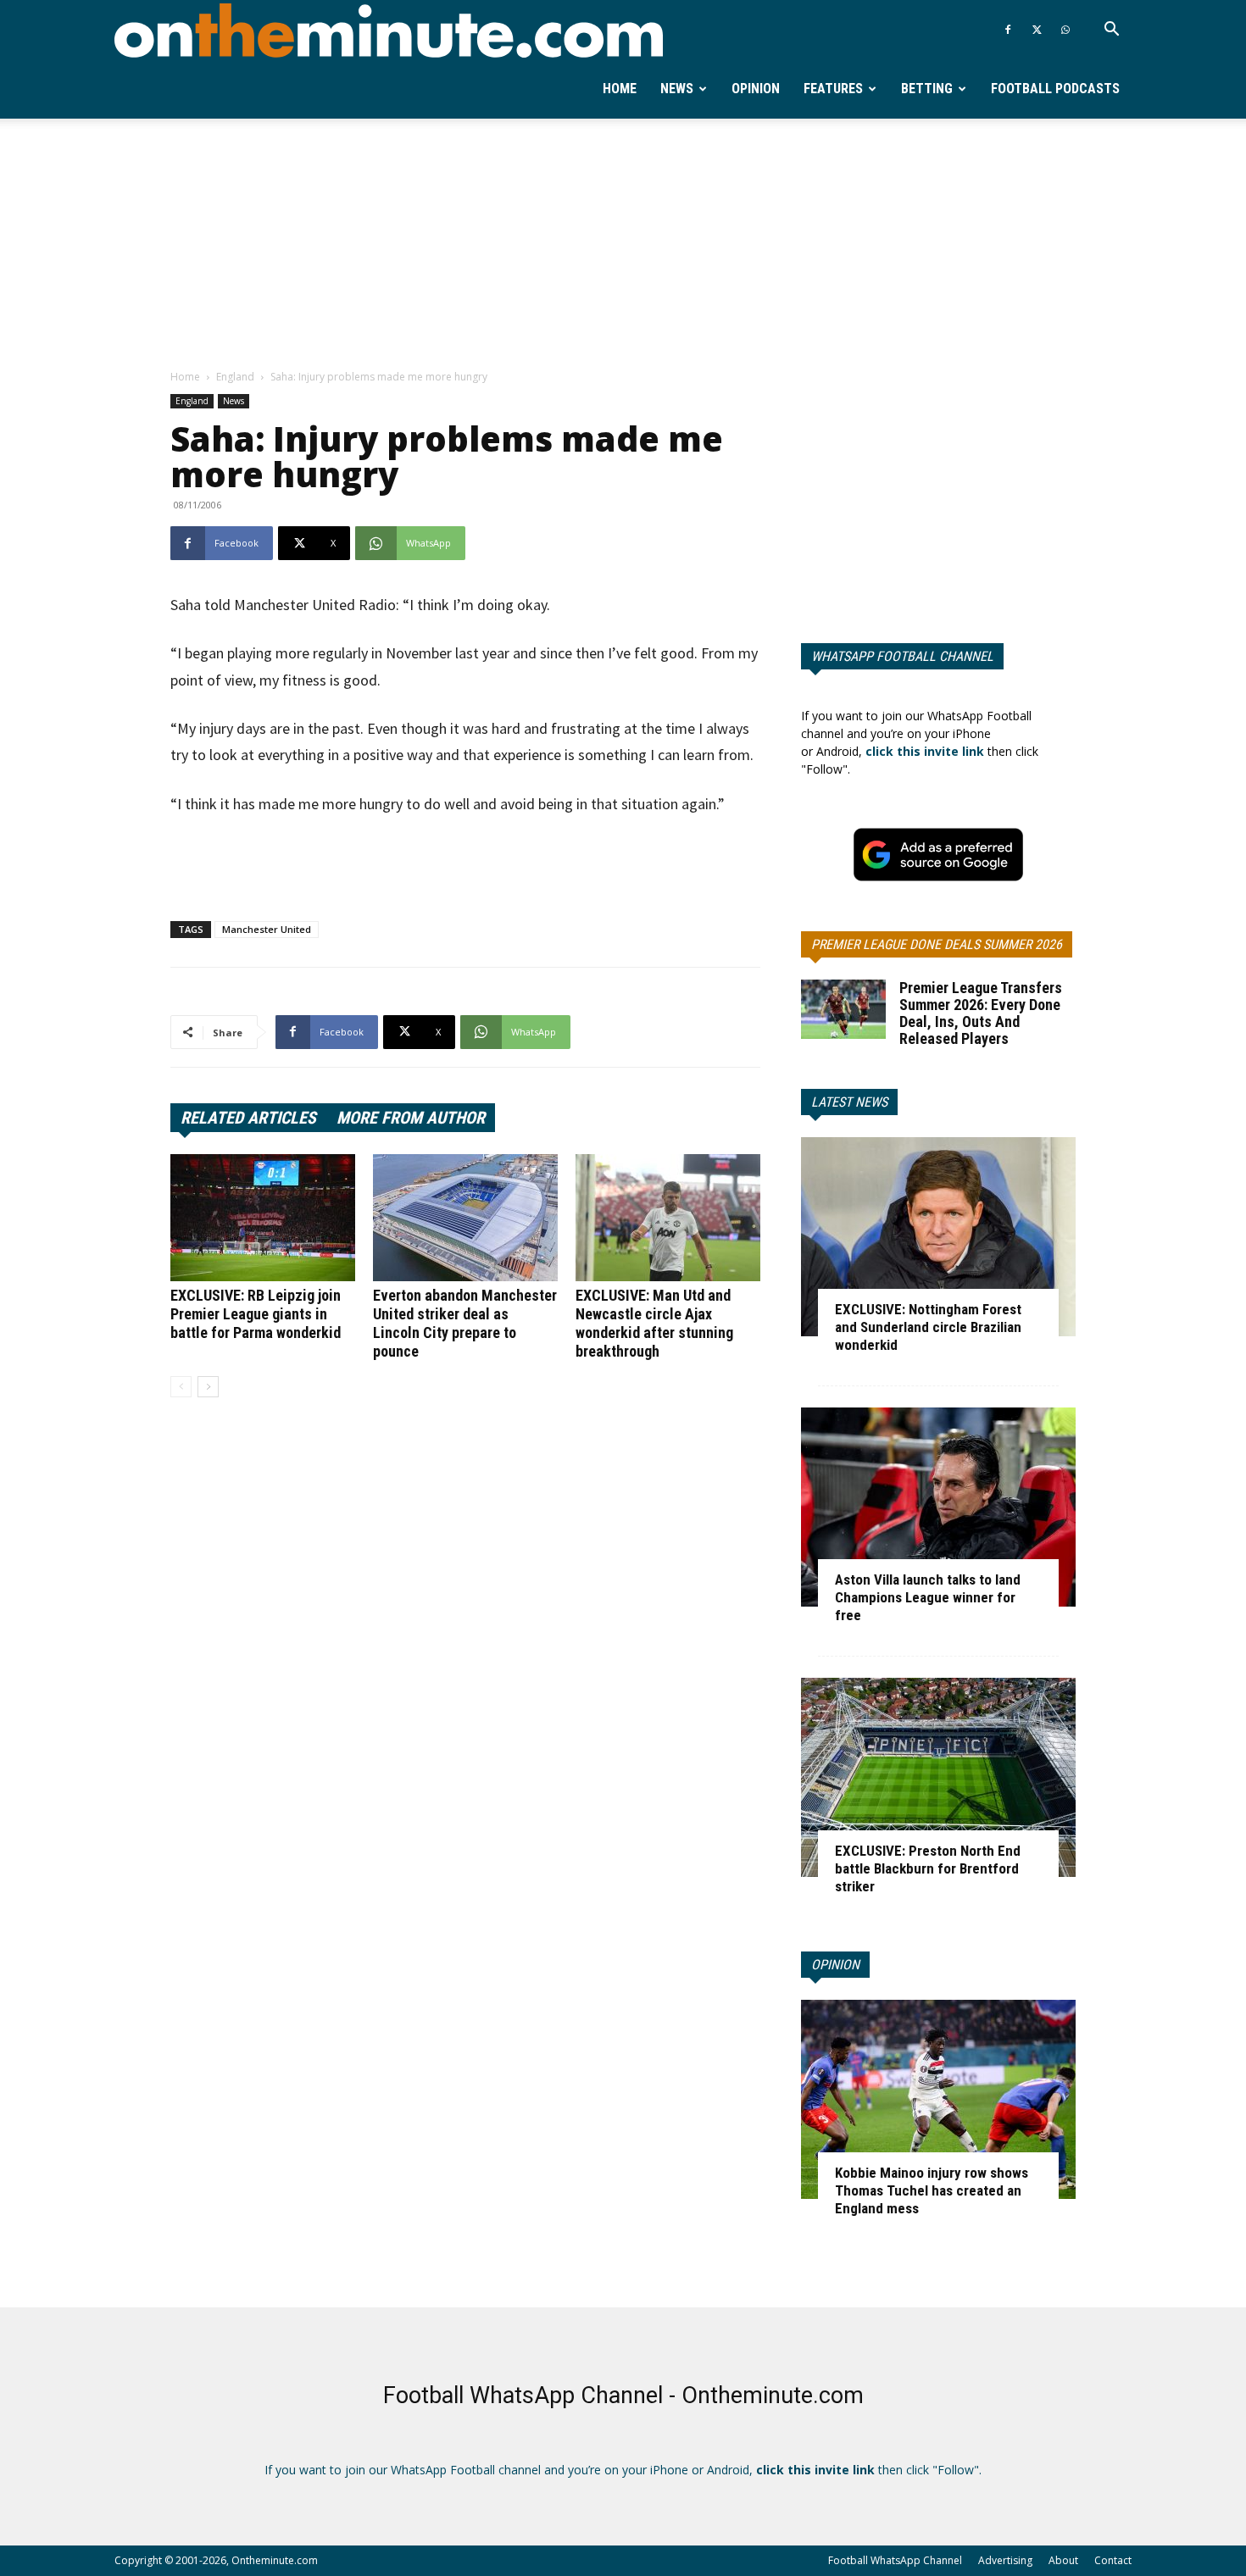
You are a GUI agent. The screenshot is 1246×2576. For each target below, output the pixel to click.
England (235, 377)
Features (833, 89)
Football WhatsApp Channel (895, 2560)
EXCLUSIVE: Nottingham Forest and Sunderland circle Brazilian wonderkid (928, 1327)
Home (620, 89)
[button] (1111, 31)
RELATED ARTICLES (248, 1118)
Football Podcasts (1055, 89)
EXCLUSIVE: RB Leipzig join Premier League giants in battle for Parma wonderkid (256, 1314)
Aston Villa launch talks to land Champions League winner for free (928, 1597)
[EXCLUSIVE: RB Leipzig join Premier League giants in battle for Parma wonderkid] (263, 1218)
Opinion (756, 89)
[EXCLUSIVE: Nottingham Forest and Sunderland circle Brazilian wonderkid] (938, 1237)
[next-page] (208, 1387)
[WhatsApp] (1065, 30)
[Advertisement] (623, 245)
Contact (1113, 2560)
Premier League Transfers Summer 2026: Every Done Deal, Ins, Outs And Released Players (981, 1013)
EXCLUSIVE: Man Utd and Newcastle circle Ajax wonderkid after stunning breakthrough (654, 1323)
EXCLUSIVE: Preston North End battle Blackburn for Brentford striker (928, 1868)
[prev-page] (181, 1387)
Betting (927, 89)
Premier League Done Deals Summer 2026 (937, 944)
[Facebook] (1008, 30)
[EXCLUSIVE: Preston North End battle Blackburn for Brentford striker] (938, 1777)
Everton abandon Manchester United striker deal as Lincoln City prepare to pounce (465, 1323)
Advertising (1005, 2560)
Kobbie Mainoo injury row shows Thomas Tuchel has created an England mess (932, 2190)
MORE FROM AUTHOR (411, 1118)
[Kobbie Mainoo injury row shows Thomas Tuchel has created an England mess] (938, 2099)
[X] (1037, 30)
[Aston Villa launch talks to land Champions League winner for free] (938, 1507)
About (1063, 2560)
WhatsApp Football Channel (902, 656)
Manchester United (267, 929)
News (677, 89)
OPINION (835, 1965)
